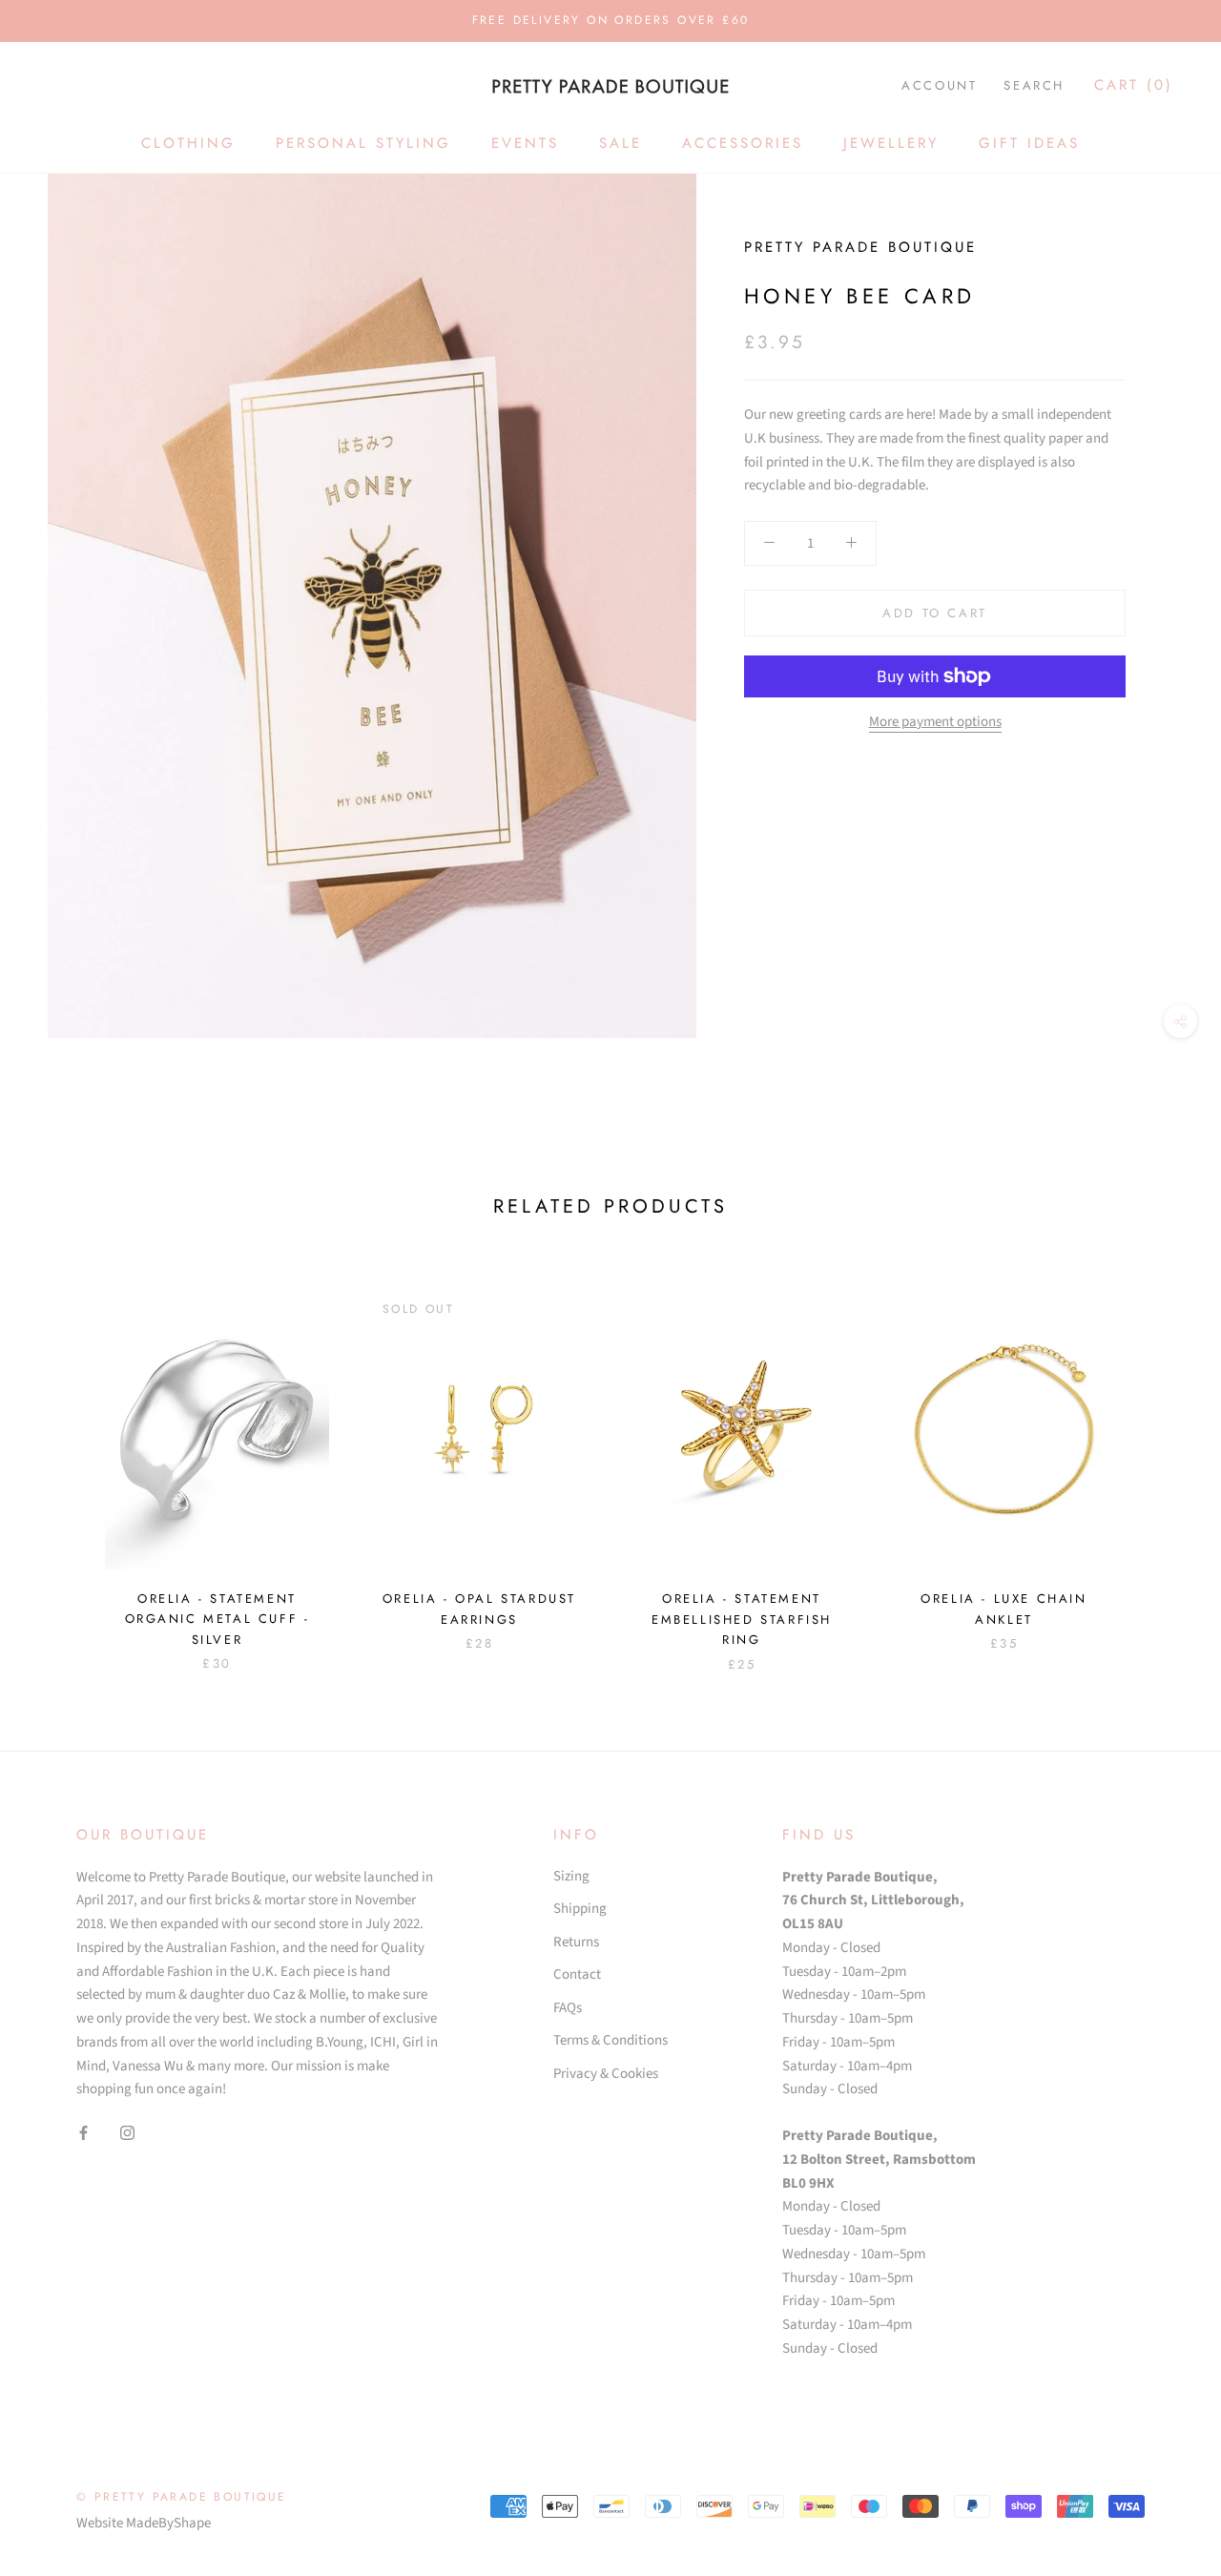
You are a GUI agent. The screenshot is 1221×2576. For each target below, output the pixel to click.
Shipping (580, 1909)
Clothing (188, 143)
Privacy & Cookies (606, 2074)
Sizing (571, 1876)
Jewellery (891, 143)
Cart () (1134, 85)
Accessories (743, 143)
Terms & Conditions (610, 2040)
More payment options (935, 722)
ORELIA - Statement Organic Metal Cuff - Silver (217, 1619)
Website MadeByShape (144, 2523)
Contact (577, 1974)
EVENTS (525, 143)
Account (939, 85)
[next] (1161, 1460)
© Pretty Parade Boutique (182, 2497)
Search (1034, 85)
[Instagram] (127, 2133)
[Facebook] (83, 2133)
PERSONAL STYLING (363, 143)
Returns (576, 1942)
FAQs (568, 2008)
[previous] (60, 1460)
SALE (621, 143)
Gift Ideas (1029, 143)
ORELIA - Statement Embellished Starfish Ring (742, 1619)
